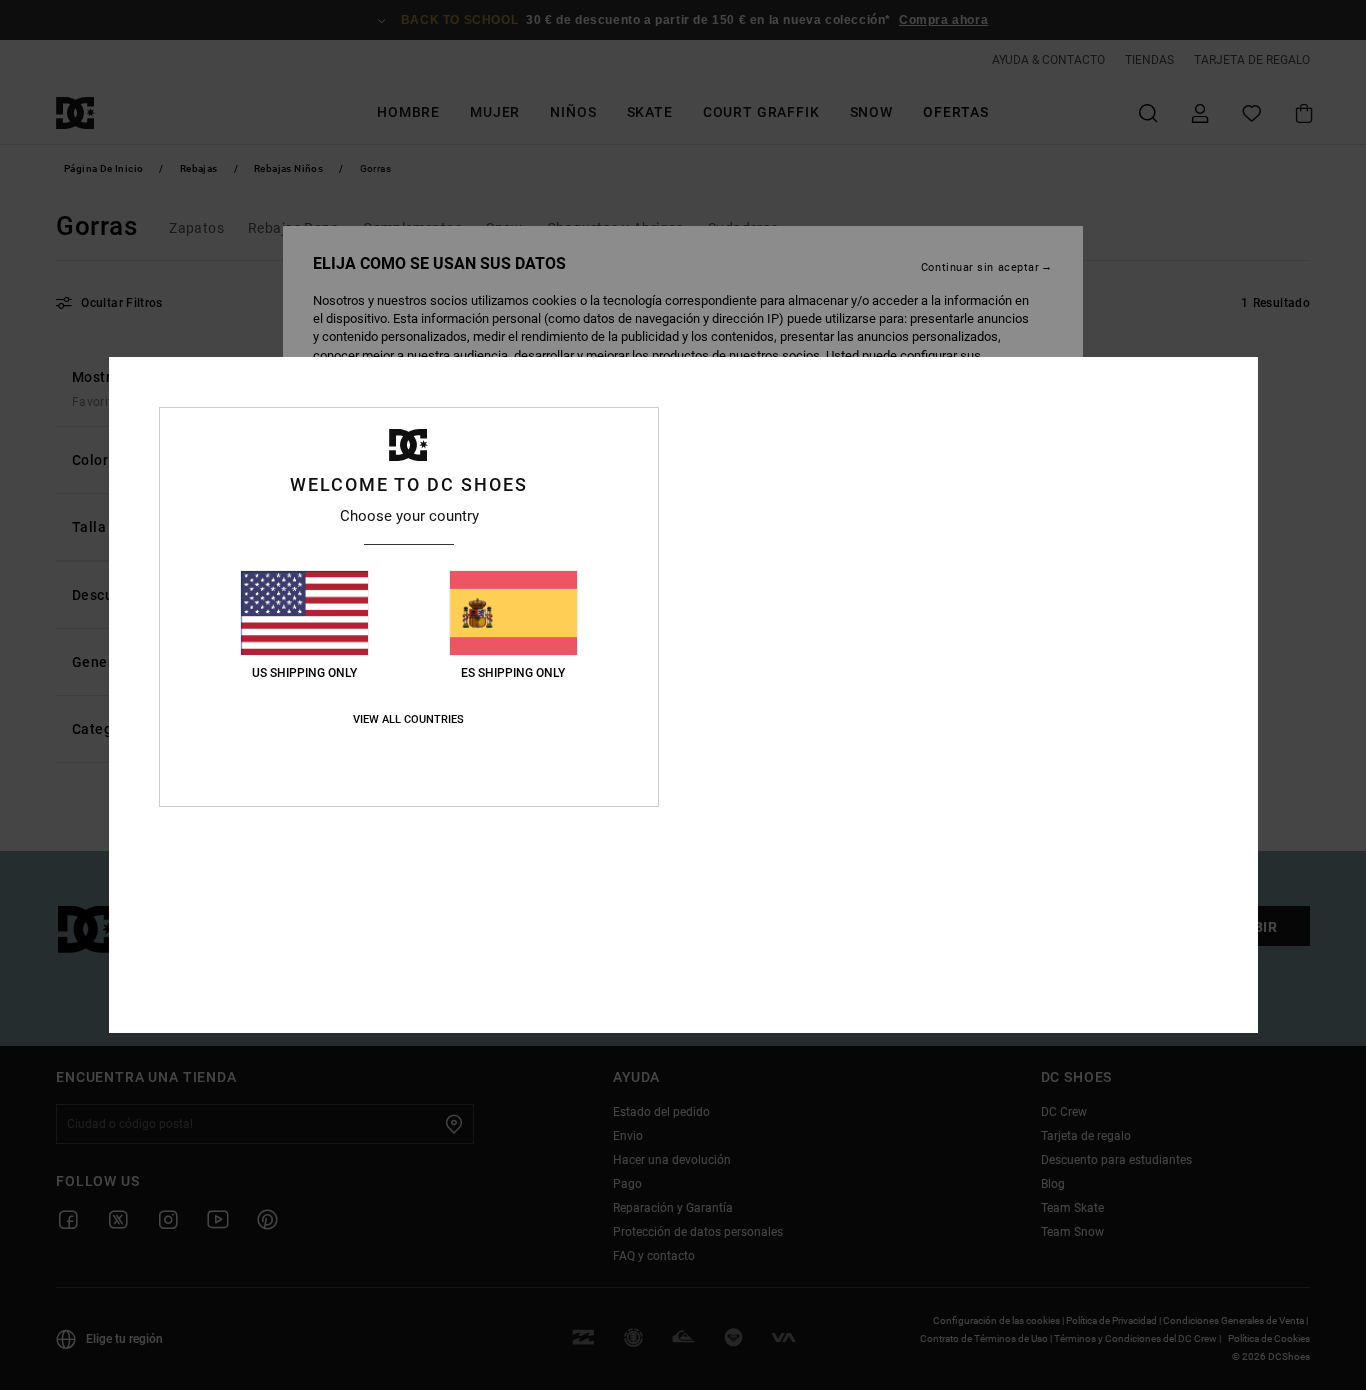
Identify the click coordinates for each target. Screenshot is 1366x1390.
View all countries (408, 719)
